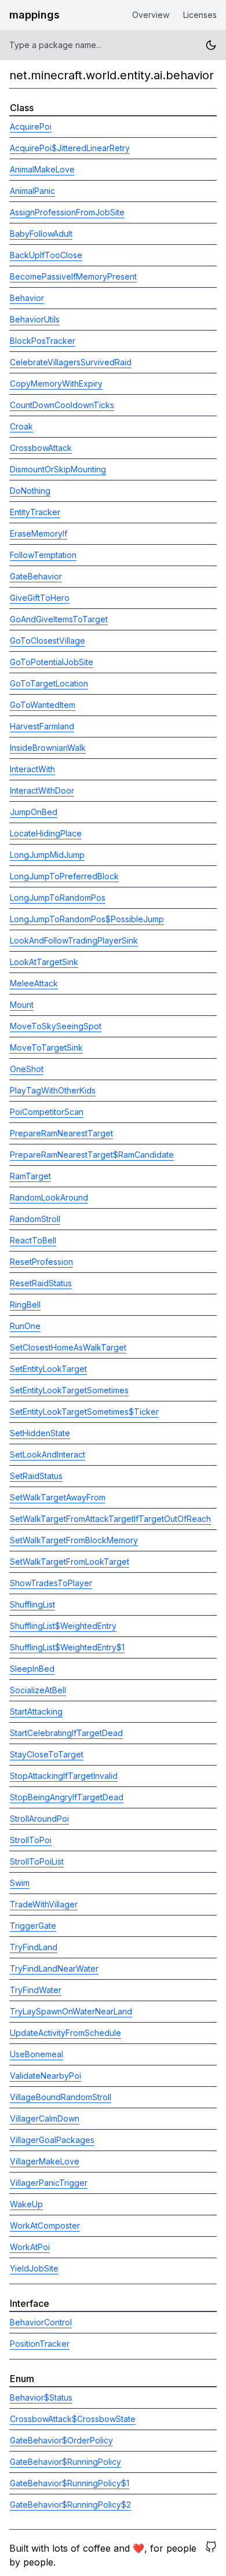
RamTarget (30, 1176)
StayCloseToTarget (47, 1754)
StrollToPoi (31, 1840)
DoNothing (30, 491)
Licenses (200, 15)
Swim (20, 1883)
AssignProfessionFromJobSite (67, 212)
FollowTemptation (43, 555)
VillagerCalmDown (45, 2118)
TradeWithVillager (44, 1904)
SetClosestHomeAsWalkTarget (68, 1347)
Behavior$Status (41, 2397)
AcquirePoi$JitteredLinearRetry (70, 148)
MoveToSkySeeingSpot (56, 1026)
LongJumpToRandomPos (58, 898)
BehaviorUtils (35, 319)
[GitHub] (211, 2555)
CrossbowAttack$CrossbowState (73, 2419)
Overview (151, 15)
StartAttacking (36, 1711)
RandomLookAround (49, 1197)
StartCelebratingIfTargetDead (66, 1733)
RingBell (25, 1304)
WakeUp (26, 2204)
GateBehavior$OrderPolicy (61, 2440)
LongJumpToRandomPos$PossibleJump (87, 919)
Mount (22, 1005)
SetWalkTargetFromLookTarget (70, 1562)
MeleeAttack (34, 983)
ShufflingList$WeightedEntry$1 (67, 1647)
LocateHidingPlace (46, 833)
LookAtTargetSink (44, 962)
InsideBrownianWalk (48, 748)
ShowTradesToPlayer (51, 1583)
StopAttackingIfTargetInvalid (64, 1776)
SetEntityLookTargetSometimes (69, 1390)
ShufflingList (32, 1604)
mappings (34, 15)
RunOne (25, 1326)
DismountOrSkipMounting (58, 469)
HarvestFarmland (42, 726)
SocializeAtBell (38, 1690)
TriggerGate (33, 1926)
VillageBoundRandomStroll (61, 2097)
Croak (21, 426)
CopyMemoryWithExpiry (56, 384)
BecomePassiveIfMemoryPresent (73, 276)
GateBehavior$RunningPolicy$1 (70, 2483)
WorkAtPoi (30, 2247)
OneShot (27, 1069)
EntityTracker (35, 512)
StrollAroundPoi (39, 1819)
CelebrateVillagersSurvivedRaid (71, 362)
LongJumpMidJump (47, 855)
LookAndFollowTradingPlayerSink (74, 940)
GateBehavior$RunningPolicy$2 (70, 2505)
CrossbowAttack (41, 448)
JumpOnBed (34, 812)
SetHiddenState (40, 1433)
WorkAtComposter (45, 2225)
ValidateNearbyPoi (45, 2076)
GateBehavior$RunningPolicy (65, 2462)
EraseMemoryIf (39, 533)
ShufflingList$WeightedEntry (63, 1626)
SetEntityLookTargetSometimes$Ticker (84, 1412)
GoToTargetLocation (49, 683)
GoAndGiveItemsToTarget (59, 619)
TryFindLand (34, 1947)
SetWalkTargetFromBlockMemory (74, 1540)
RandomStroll (35, 1219)
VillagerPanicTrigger (49, 2183)
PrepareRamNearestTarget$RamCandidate (92, 1155)
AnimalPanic (32, 191)
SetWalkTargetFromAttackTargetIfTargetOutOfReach (110, 1519)
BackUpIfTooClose (46, 255)
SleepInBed (32, 1669)
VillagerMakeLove (45, 2161)
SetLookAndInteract (48, 1454)
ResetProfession (41, 1262)
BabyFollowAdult (41, 234)
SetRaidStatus (36, 1476)
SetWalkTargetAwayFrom (58, 1497)
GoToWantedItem (43, 705)
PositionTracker (40, 2344)
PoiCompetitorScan (47, 1112)
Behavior (27, 298)
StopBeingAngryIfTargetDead (67, 1797)
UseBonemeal (37, 2054)
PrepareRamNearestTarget (61, 1133)
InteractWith (32, 769)
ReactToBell (33, 1240)
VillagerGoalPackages (52, 2140)
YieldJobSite (34, 2268)
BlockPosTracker (43, 341)
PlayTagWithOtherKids (53, 1090)
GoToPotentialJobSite (52, 662)
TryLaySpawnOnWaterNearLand (71, 2011)
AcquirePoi (31, 126)
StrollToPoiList (37, 1861)
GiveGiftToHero (40, 598)
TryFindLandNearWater (54, 1968)
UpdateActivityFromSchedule (65, 2033)
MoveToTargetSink (46, 1047)
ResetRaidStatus (41, 1283)
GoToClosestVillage (48, 641)
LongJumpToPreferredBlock (64, 876)
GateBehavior (36, 576)
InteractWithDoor (42, 790)
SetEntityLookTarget (48, 1369)
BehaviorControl (41, 2322)
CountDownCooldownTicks (62, 405)
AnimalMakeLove (42, 169)
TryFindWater (36, 1990)
